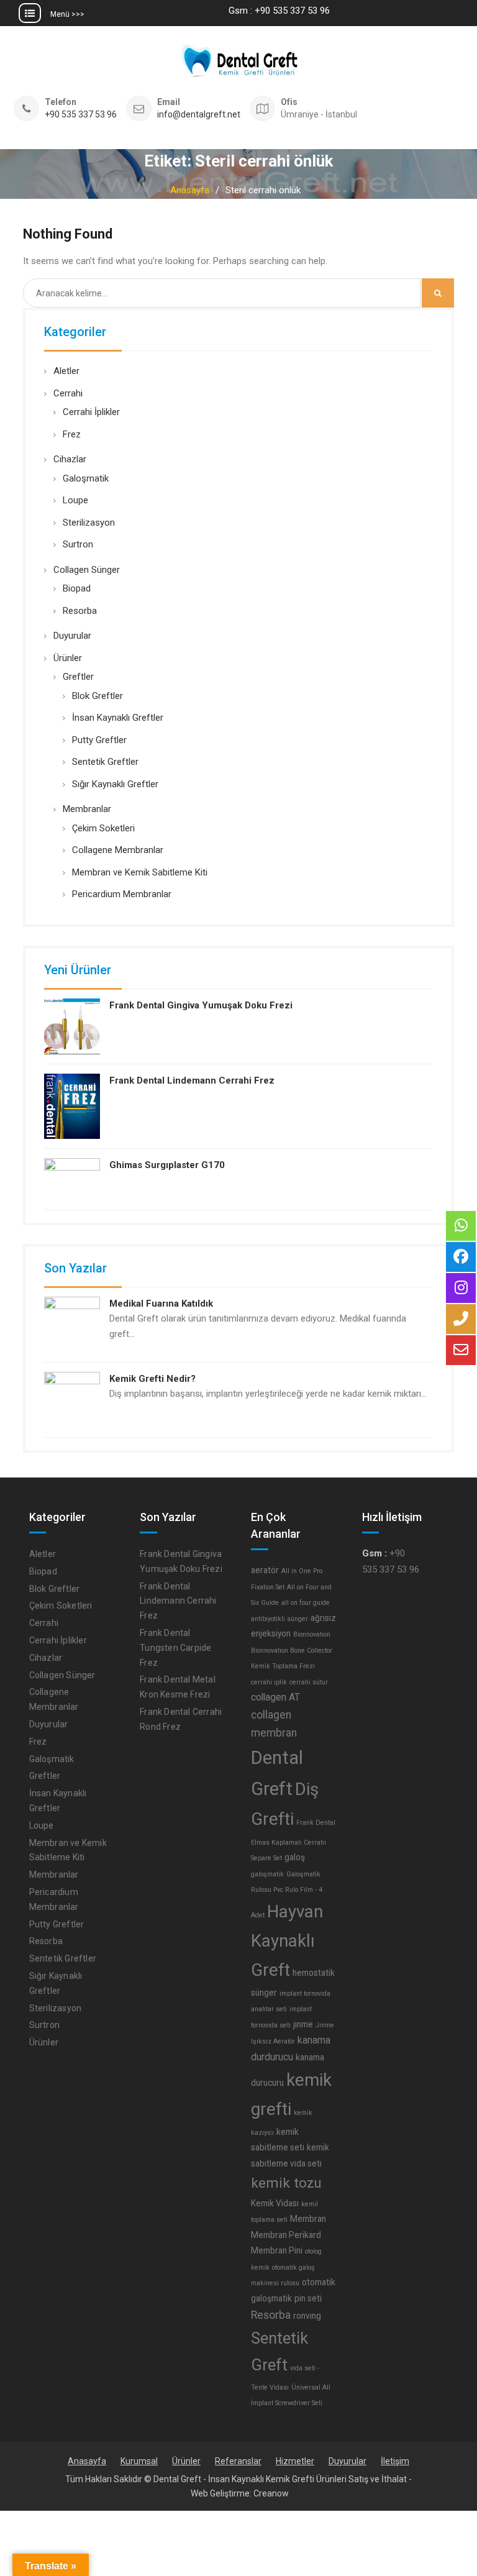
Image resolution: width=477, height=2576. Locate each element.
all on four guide (306, 1603)
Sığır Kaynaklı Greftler (115, 784)
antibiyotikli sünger (279, 1619)
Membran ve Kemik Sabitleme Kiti (140, 872)
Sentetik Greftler (105, 762)
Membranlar (87, 809)
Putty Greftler (99, 740)
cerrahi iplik (269, 1682)
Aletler (66, 371)
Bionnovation (312, 1634)
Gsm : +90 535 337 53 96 (279, 11)
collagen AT (275, 1697)
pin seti (308, 2298)
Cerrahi (68, 393)
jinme (303, 2024)
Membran (308, 2219)
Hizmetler (295, 2461)
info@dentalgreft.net (199, 115)
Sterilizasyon (89, 523)
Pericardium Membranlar (122, 894)
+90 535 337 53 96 (81, 115)
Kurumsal (139, 2461)
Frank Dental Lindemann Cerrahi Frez (192, 1080)
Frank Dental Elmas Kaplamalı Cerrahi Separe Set (293, 1840)
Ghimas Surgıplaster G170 (167, 1165)
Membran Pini (277, 2250)
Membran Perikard (286, 2235)
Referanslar (238, 2461)
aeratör (265, 1570)
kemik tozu (286, 2183)
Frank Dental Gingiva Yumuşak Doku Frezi (201, 1005)
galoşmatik (267, 1874)
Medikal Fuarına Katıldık (161, 1304)
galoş (295, 1857)
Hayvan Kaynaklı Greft (287, 1941)
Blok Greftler (98, 696)
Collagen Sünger (87, 570)
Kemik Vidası (275, 2203)
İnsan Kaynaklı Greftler (118, 718)
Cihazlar (70, 459)
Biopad (77, 588)
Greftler (78, 677)
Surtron (78, 544)
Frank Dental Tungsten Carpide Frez (175, 1648)
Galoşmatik (86, 478)
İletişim (395, 2461)
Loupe (75, 500)
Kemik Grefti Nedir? (152, 1379)
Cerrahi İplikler (91, 412)
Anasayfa (87, 2461)
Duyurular (72, 636)
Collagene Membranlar (118, 850)
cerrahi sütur (309, 1682)
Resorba (80, 611)
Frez (72, 434)
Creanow (271, 2493)
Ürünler (68, 658)
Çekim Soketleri (103, 828)
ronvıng (307, 2316)
